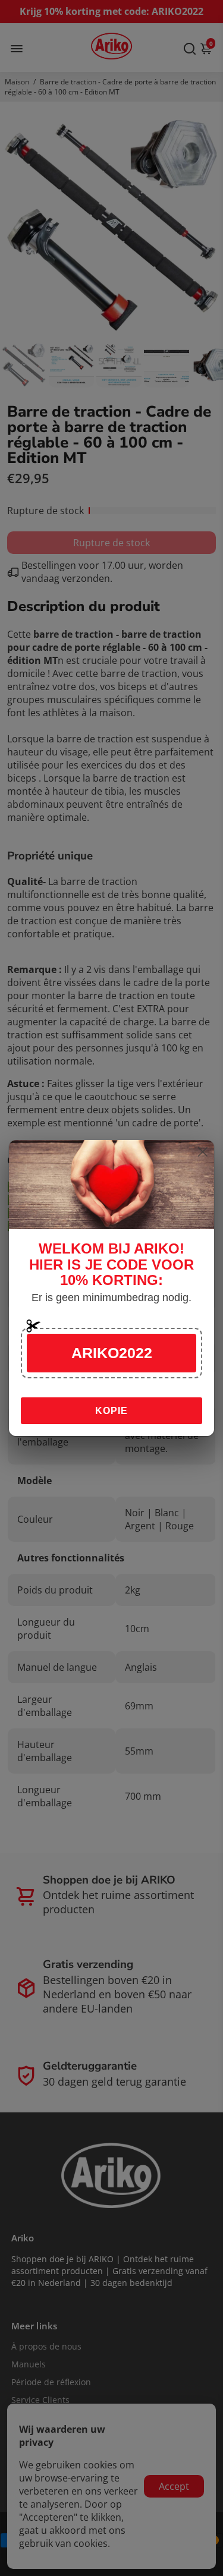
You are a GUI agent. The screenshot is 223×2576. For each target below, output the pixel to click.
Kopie (111, 1411)
